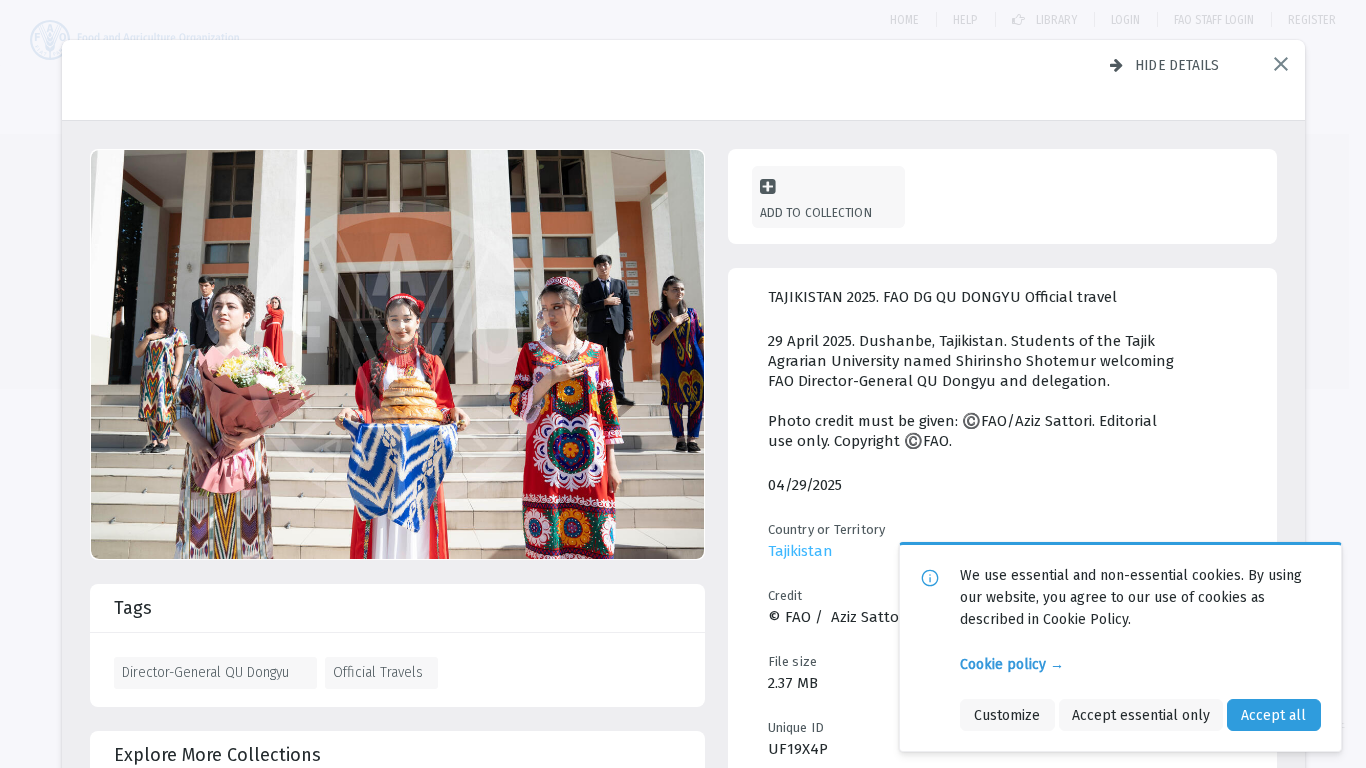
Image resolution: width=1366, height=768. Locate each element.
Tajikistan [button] (800, 551)
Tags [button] (133, 608)
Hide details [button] (1177, 65)
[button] (1281, 64)
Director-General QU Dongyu (205, 672)
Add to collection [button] (816, 212)
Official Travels (378, 672)
